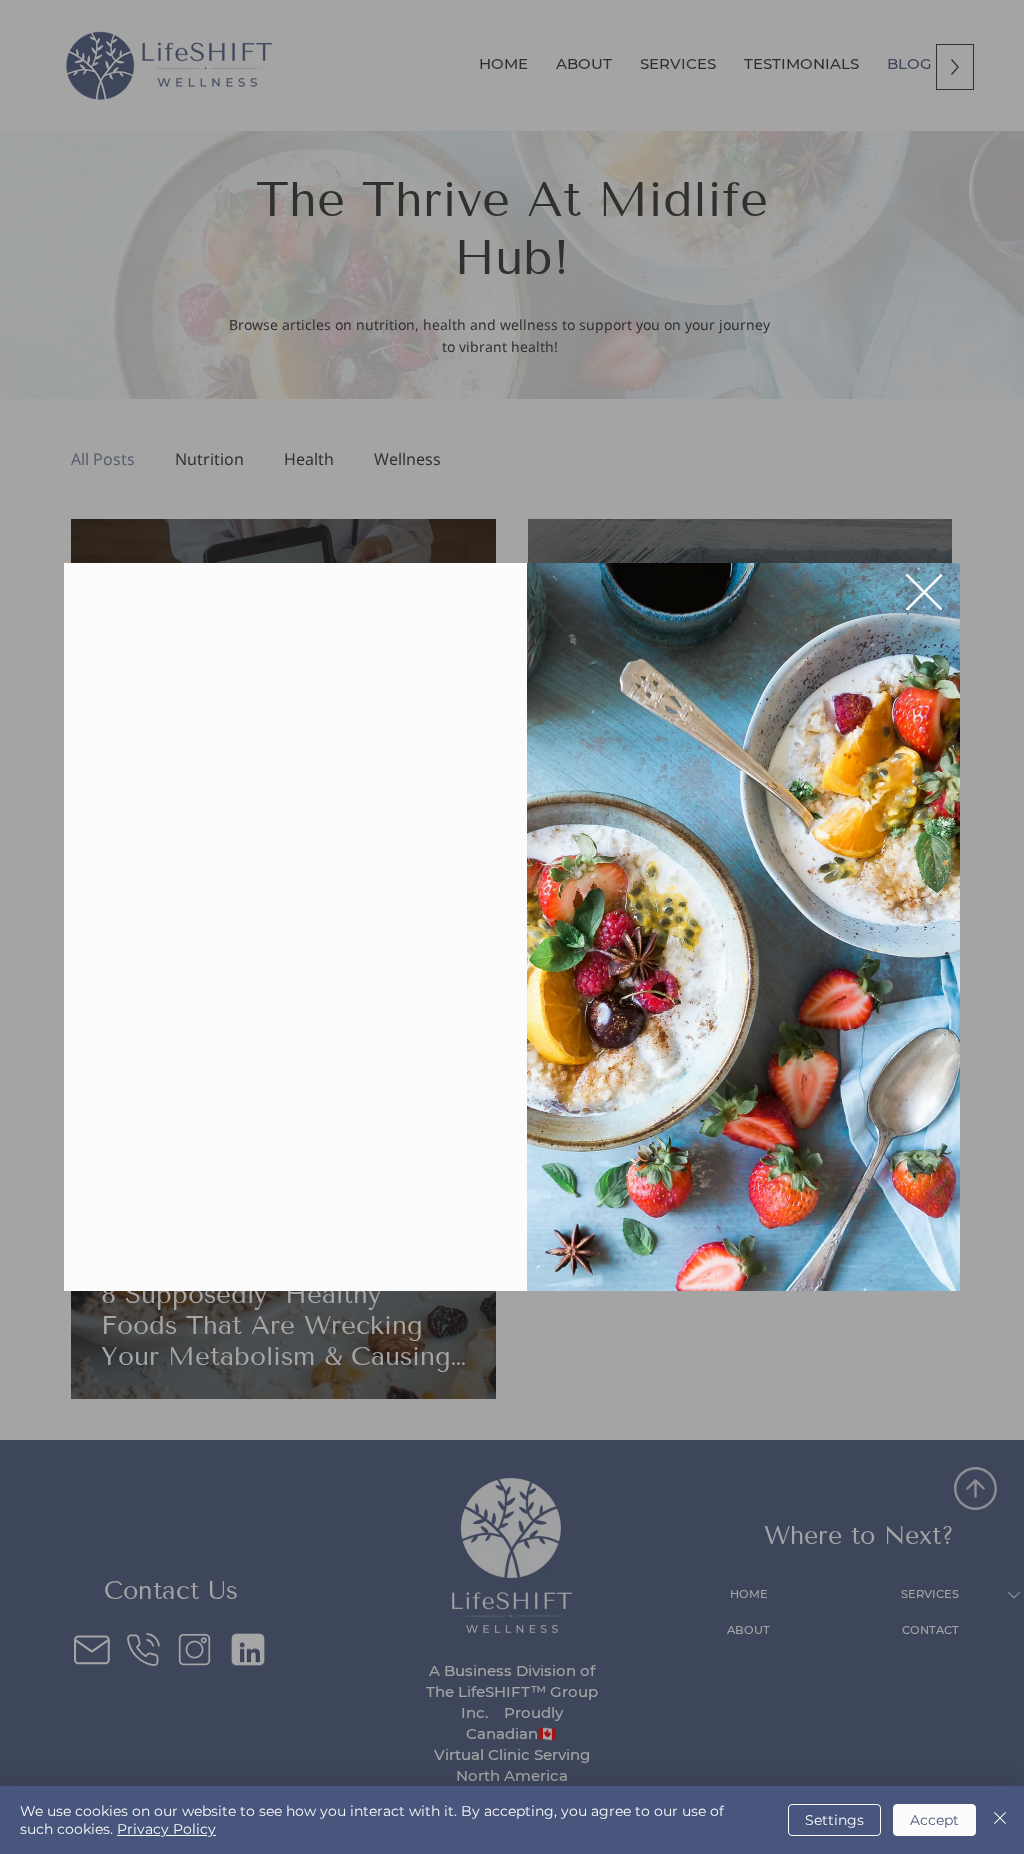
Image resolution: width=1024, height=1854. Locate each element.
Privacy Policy (166, 1829)
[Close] (1000, 1820)
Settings (834, 1820)
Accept (934, 1820)
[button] (924, 593)
